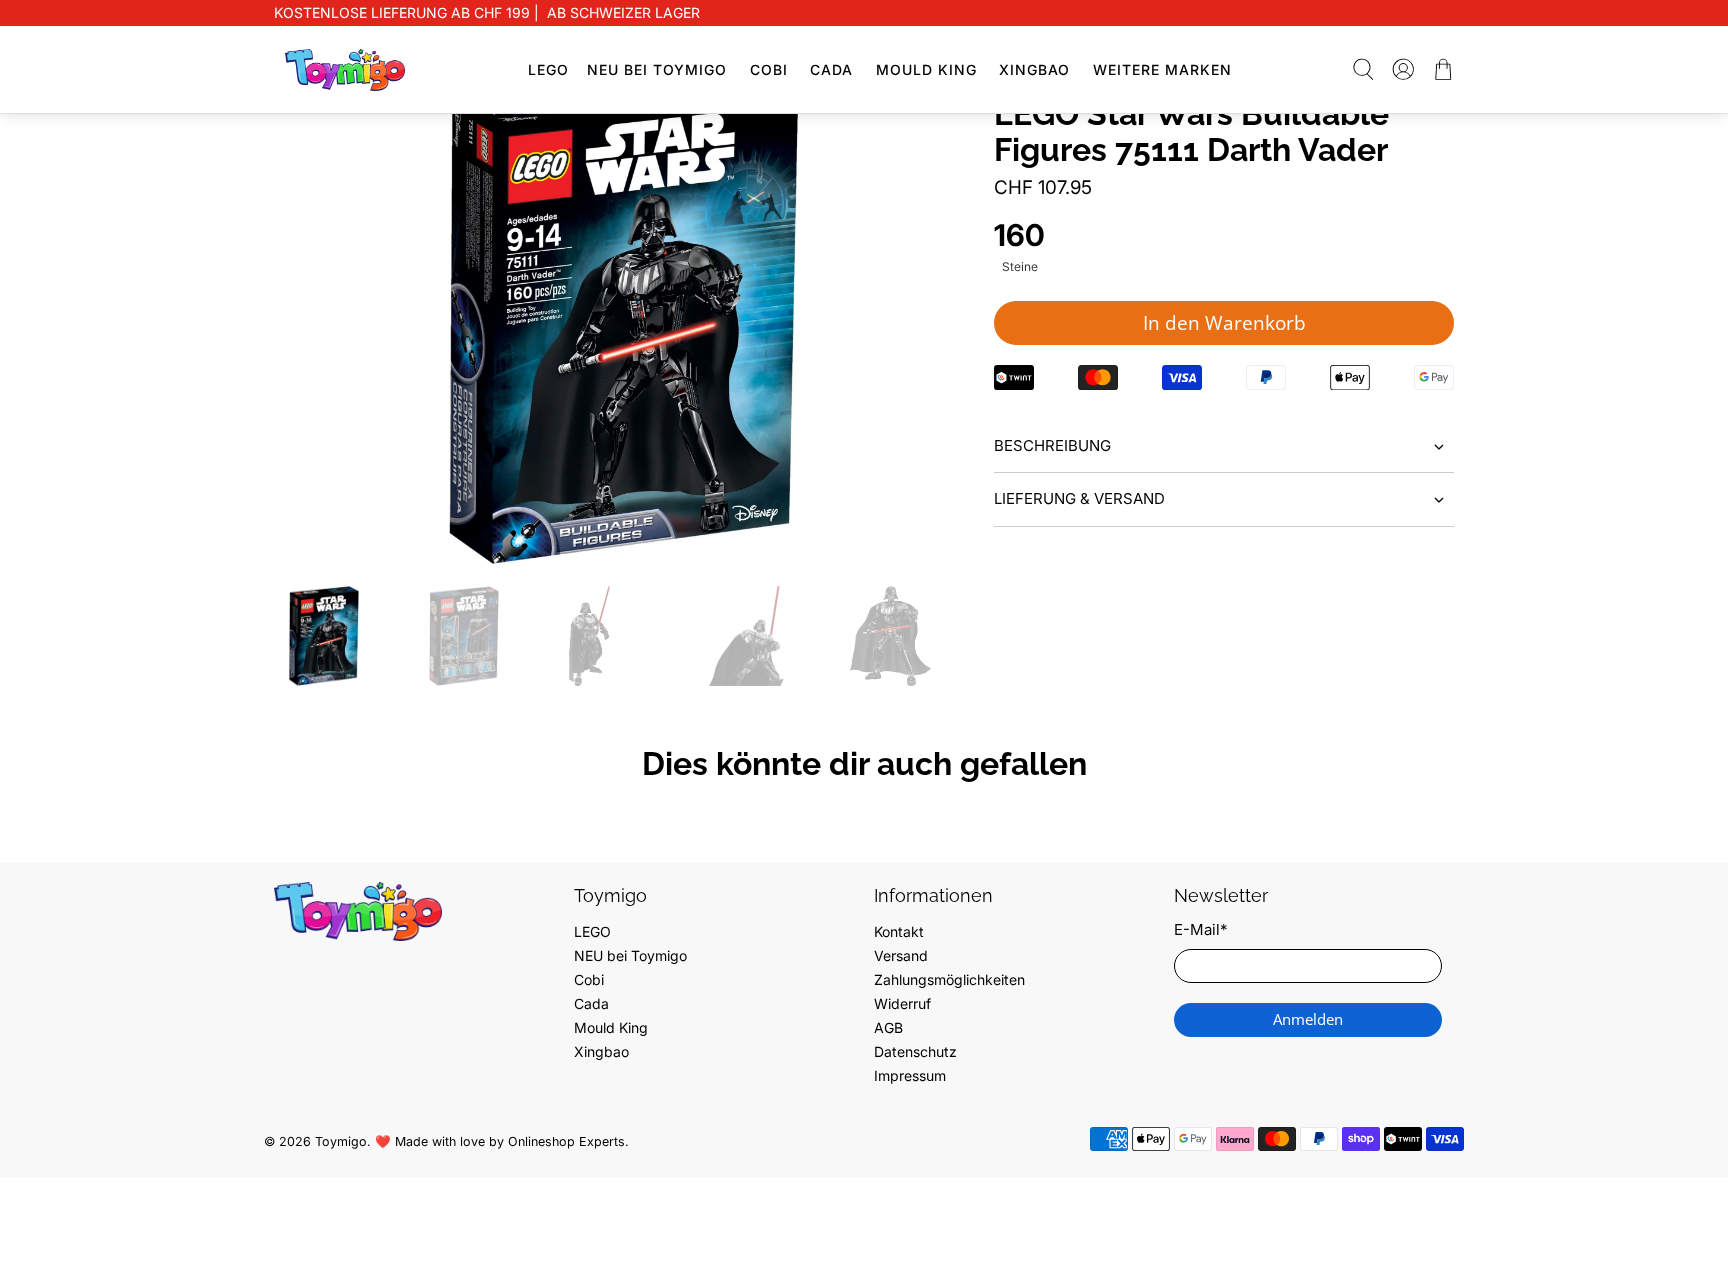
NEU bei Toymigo (657, 69)
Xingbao (1034, 69)
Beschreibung (1052, 445)
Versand (901, 955)
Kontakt (899, 931)
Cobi (769, 69)
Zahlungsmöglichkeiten (949, 979)
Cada (831, 69)
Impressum (910, 1075)
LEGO (548, 69)
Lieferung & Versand (1079, 498)
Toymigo (341, 1141)
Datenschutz (915, 1051)
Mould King (926, 69)
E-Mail (1200, 929)
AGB (888, 1027)
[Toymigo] (345, 70)
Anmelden (1308, 1019)
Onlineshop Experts (566, 1141)
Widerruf (902, 1003)
